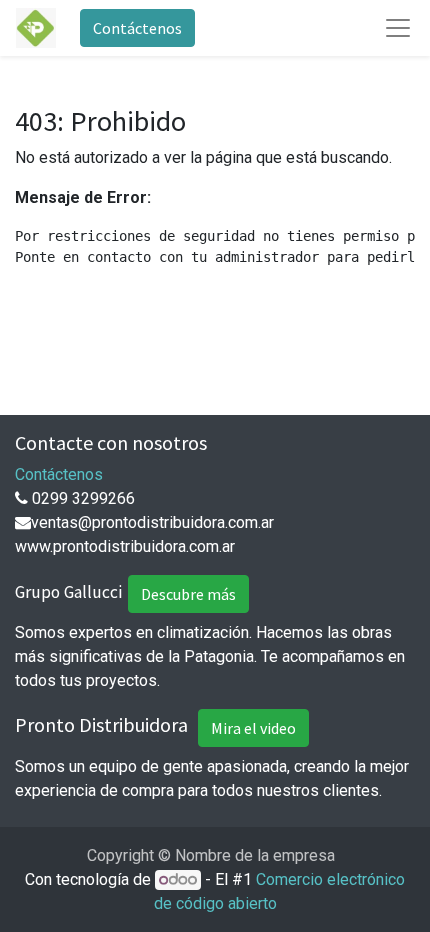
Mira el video (253, 728)
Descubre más (188, 594)
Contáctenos (137, 28)
